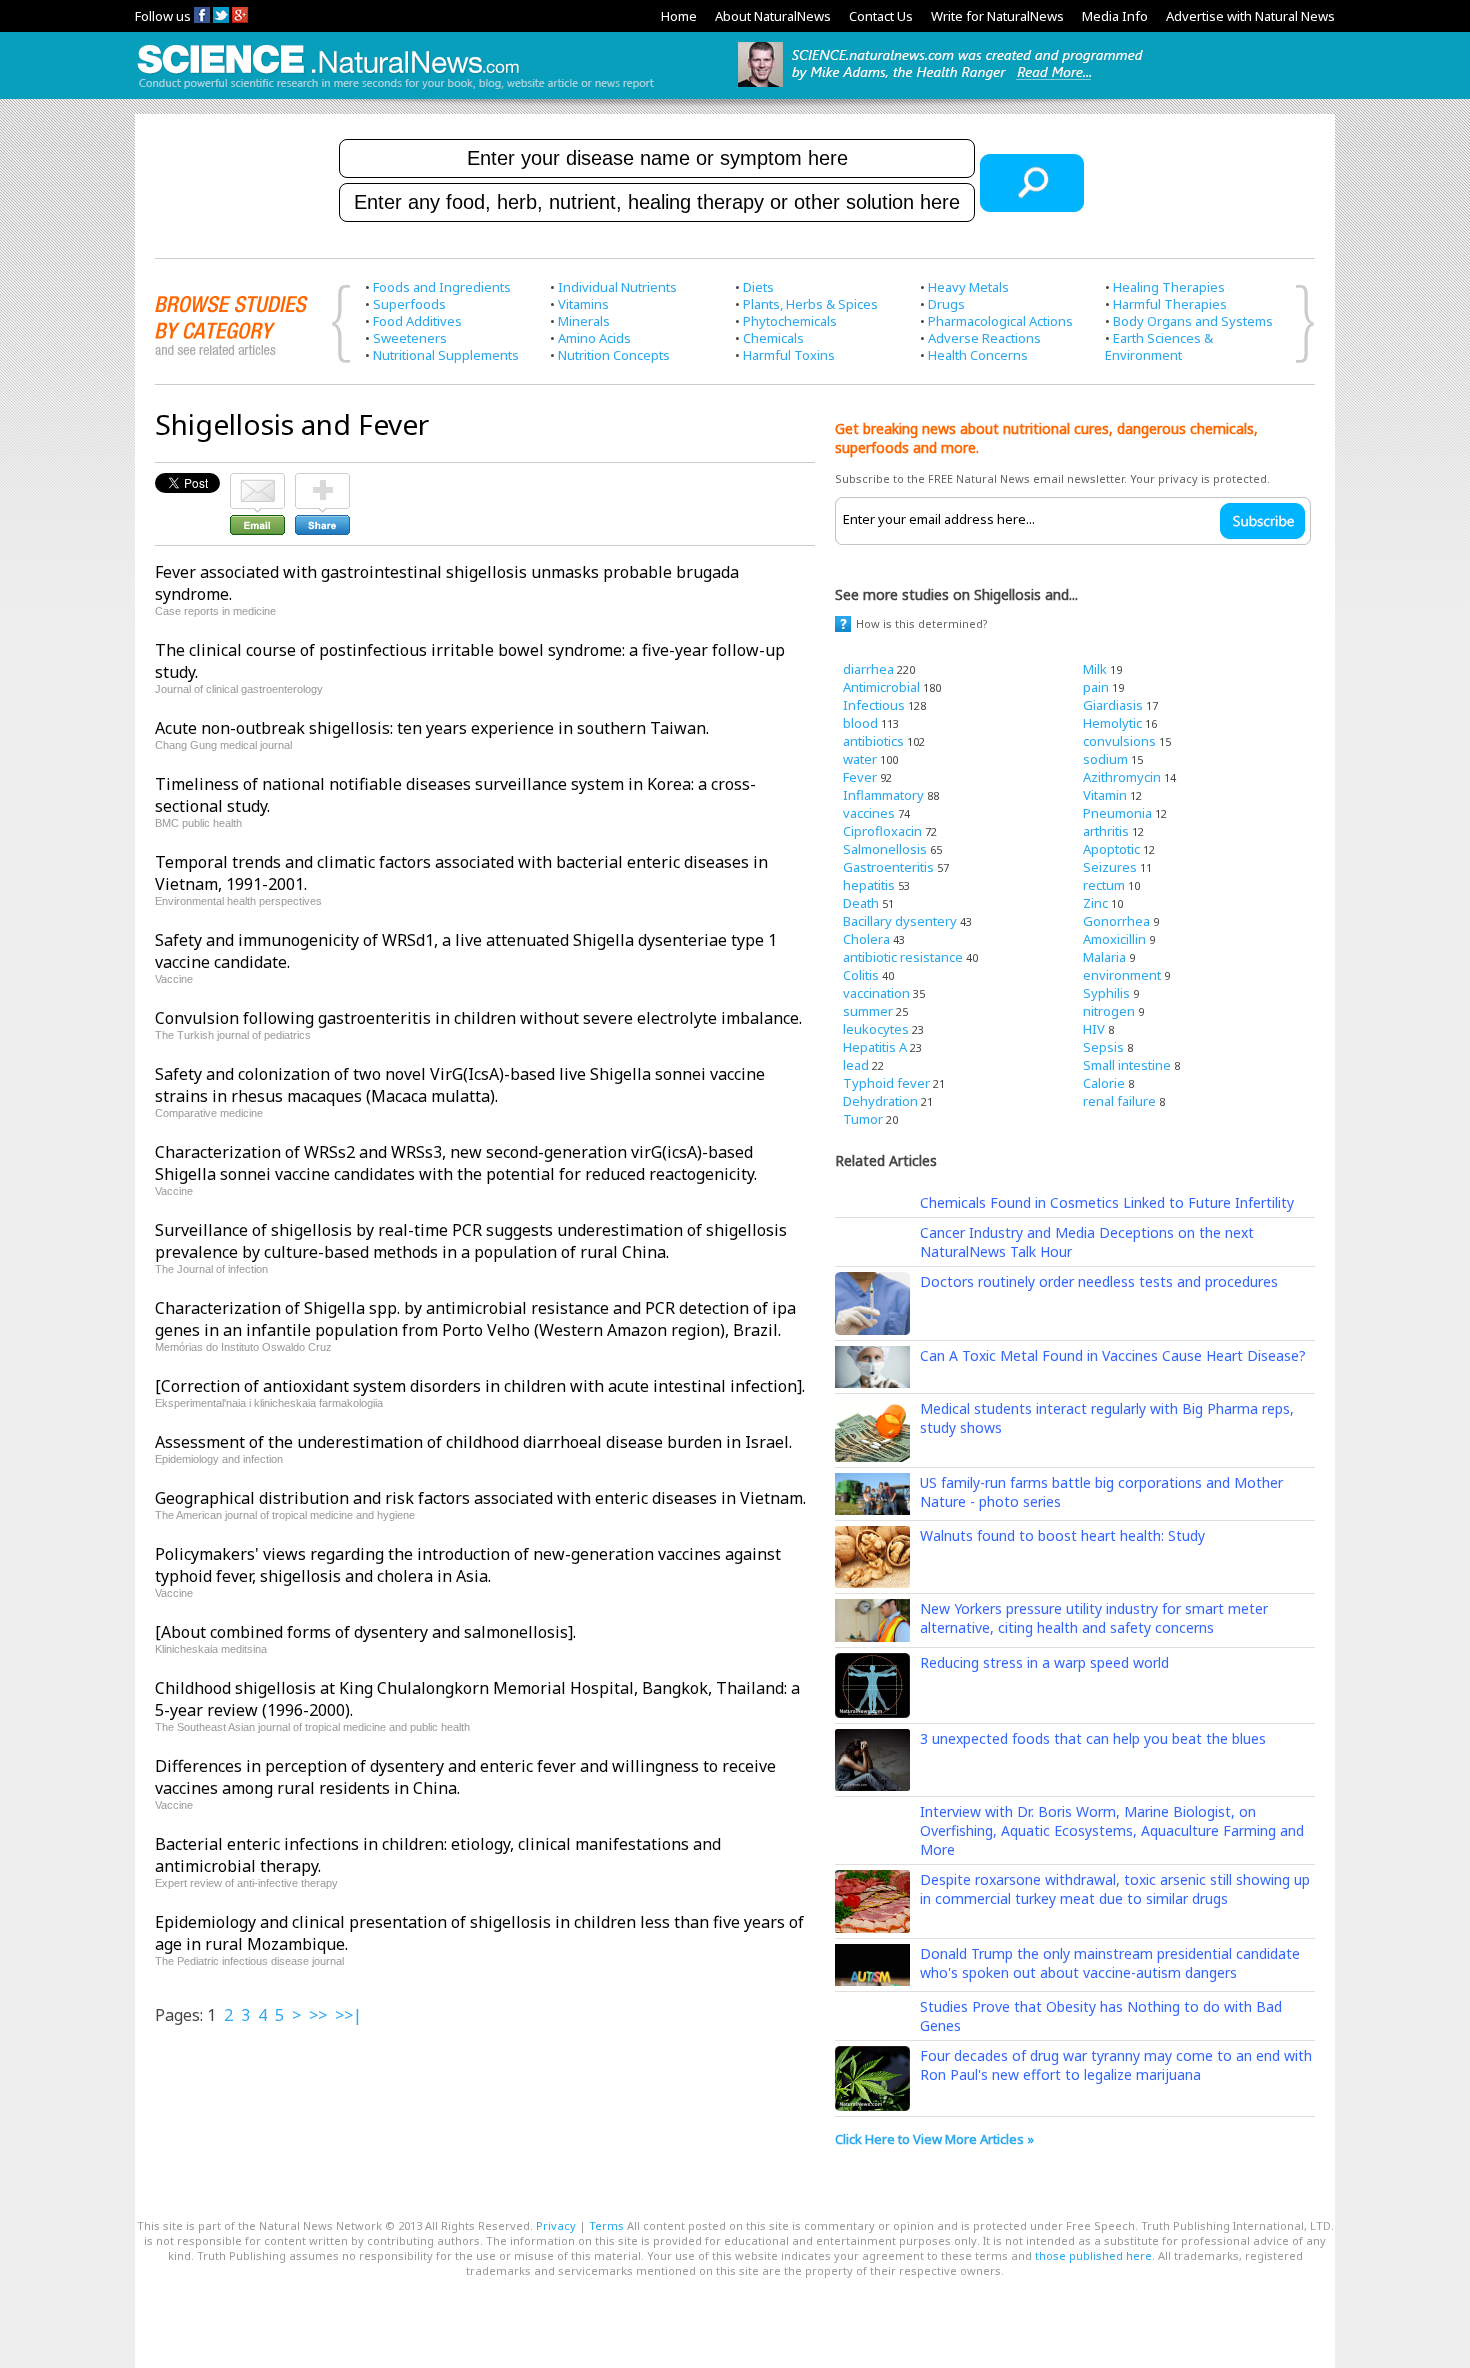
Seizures (1110, 867)
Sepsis (1103, 1047)
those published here (1093, 2255)
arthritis (1106, 831)
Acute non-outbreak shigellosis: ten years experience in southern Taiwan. (432, 728)
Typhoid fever (886, 1083)
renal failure (1119, 1101)
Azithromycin (1122, 777)
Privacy (556, 2225)
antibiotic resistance (903, 957)
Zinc (1095, 903)
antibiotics (873, 741)
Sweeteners (410, 338)
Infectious (874, 705)
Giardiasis (1113, 705)
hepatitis (869, 885)
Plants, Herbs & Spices (810, 304)
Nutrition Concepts (614, 355)
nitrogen (1109, 1011)
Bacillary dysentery (900, 921)
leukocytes (876, 1029)
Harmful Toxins (789, 355)
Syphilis (1106, 993)
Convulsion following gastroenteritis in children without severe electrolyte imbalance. (478, 1018)
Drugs (946, 304)
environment (1122, 975)
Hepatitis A (875, 1047)
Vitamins (583, 304)
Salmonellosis (885, 849)
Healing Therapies (1169, 287)
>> (318, 2015)
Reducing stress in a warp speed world (1044, 1662)
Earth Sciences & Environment (1159, 346)
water (860, 759)
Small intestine (1127, 1065)
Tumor (863, 1119)
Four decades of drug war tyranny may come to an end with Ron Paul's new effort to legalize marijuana (1116, 2065)
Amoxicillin (1114, 939)
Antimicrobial (881, 687)
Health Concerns (978, 355)
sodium (1105, 759)
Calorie (1104, 1083)
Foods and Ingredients (442, 287)
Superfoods (409, 304)
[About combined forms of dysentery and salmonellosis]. (365, 1632)
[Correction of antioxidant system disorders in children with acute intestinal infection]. (480, 1386)
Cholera (866, 939)
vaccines (869, 813)
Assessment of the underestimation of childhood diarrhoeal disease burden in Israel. (473, 1442)
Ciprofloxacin (882, 831)
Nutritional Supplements (446, 355)
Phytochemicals (790, 321)
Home (679, 16)
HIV (1094, 1029)
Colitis (861, 975)
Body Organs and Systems (1193, 321)
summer (868, 1011)
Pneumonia (1117, 813)
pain (1096, 687)
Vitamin (1105, 795)
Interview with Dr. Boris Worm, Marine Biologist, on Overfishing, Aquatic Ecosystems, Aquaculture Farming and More (1112, 1830)
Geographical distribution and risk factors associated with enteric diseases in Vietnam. (480, 1498)
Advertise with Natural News (1250, 16)
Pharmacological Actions (1000, 321)
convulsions (1119, 741)
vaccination (876, 993)
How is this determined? (922, 623)
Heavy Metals (968, 287)
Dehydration (880, 1101)
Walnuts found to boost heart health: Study (1062, 1535)
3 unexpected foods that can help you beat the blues (1093, 1738)
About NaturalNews (773, 16)
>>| (348, 2015)
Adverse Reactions (984, 338)
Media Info (1115, 16)
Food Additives (417, 321)
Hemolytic (1112, 723)
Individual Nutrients (617, 287)
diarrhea (868, 669)
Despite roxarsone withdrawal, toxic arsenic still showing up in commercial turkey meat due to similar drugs (1115, 1889)
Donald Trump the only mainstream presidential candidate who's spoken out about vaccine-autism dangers (1110, 1963)
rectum (1104, 885)
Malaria (1104, 957)
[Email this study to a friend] (257, 482)
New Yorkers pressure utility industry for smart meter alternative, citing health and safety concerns (1094, 1618)
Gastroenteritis (888, 867)
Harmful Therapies (1170, 304)
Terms (606, 2225)
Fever (860, 777)
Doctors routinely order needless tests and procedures (1099, 1281)
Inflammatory (883, 795)
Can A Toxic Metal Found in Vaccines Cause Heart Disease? (1113, 1355)
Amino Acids (594, 338)
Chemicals (773, 338)
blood (860, 723)
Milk (1095, 669)
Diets (758, 287)
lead (856, 1065)
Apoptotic (1111, 849)
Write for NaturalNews (997, 16)
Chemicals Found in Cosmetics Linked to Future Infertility (1107, 1202)
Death (861, 903)
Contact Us (881, 16)
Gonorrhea (1116, 921)
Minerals (584, 321)
